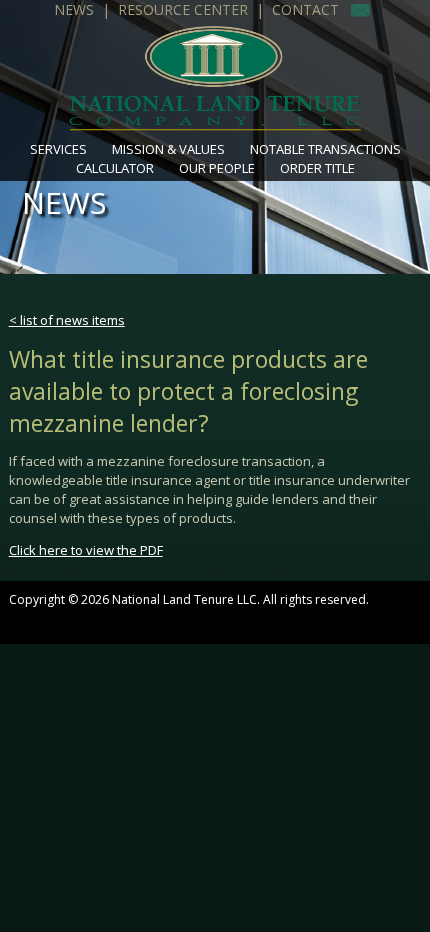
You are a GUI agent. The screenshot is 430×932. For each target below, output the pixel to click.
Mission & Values (168, 149)
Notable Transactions (325, 149)
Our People (217, 168)
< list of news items (67, 320)
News (74, 9)
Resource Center (183, 9)
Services (58, 149)
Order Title (317, 168)
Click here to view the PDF (86, 550)
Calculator (115, 168)
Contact (305, 9)
